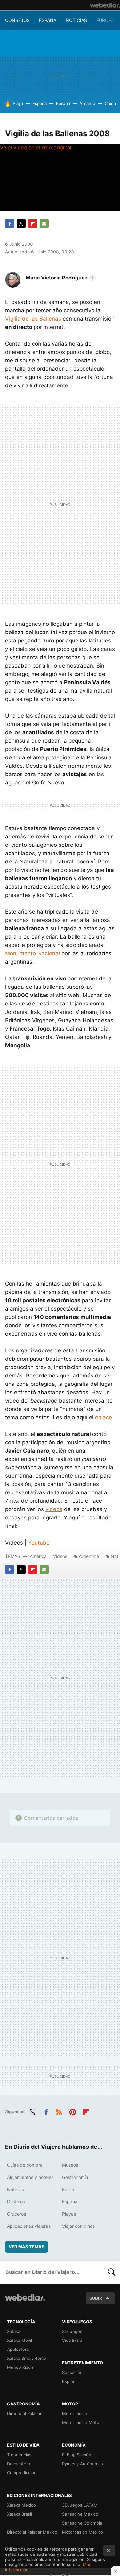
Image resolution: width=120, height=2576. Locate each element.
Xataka (14, 2331)
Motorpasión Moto (81, 2422)
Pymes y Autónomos (83, 2464)
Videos (60, 1556)
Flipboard (33, 224)
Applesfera (18, 2349)
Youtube (39, 1543)
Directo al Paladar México (32, 2532)
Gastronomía (75, 2177)
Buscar (112, 2272)
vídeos (54, 1509)
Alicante (87, 103)
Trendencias (19, 2455)
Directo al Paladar (24, 2413)
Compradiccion (22, 2473)
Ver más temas (27, 2247)
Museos (70, 2165)
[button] (60, 278)
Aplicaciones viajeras (29, 2226)
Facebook (10, 224)
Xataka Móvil (20, 2340)
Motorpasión (75, 2413)
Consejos (17, 20)
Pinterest (73, 2111)
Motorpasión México (83, 2532)
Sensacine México (80, 2514)
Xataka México (21, 2505)
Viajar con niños (78, 2226)
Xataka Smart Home (27, 2358)
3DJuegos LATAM (80, 2505)
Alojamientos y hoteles (30, 2177)
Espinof (70, 2381)
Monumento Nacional (32, 953)
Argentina (89, 1556)
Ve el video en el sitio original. (36, 147)
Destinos (16, 2202)
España (48, 20)
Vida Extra (72, 2340)
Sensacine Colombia (82, 2523)
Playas (69, 2214)
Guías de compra (25, 2165)
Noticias (76, 20)
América (38, 1556)
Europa (105, 20)
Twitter (21, 224)
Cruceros (16, 2214)
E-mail (44, 224)
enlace (104, 1417)
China (110, 103)
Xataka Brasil (20, 2514)
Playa (18, 103)
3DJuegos (72, 2331)
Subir (96, 2298)
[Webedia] (105, 5)
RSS (59, 2111)
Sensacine (72, 2372)
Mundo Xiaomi (21, 2367)
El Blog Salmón (77, 2455)
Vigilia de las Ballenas (33, 319)
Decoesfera (19, 2464)
